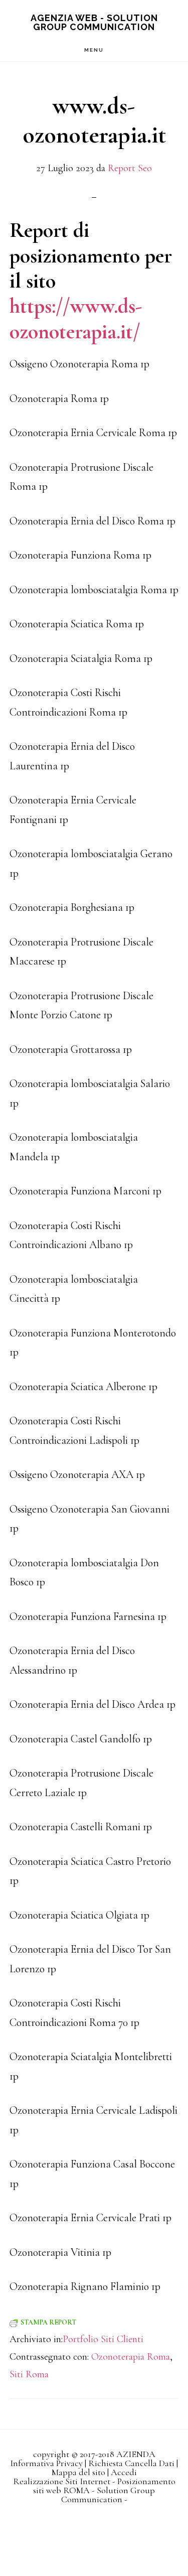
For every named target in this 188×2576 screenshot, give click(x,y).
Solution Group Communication (108, 2495)
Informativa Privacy (46, 2463)
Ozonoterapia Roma (131, 2357)
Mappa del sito (78, 2472)
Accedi (124, 2472)
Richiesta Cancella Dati (131, 2463)
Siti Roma (29, 2374)
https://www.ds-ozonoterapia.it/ (76, 318)
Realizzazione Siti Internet (62, 2481)
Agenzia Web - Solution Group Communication (94, 22)
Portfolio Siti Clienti (103, 2339)
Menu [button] (94, 50)
